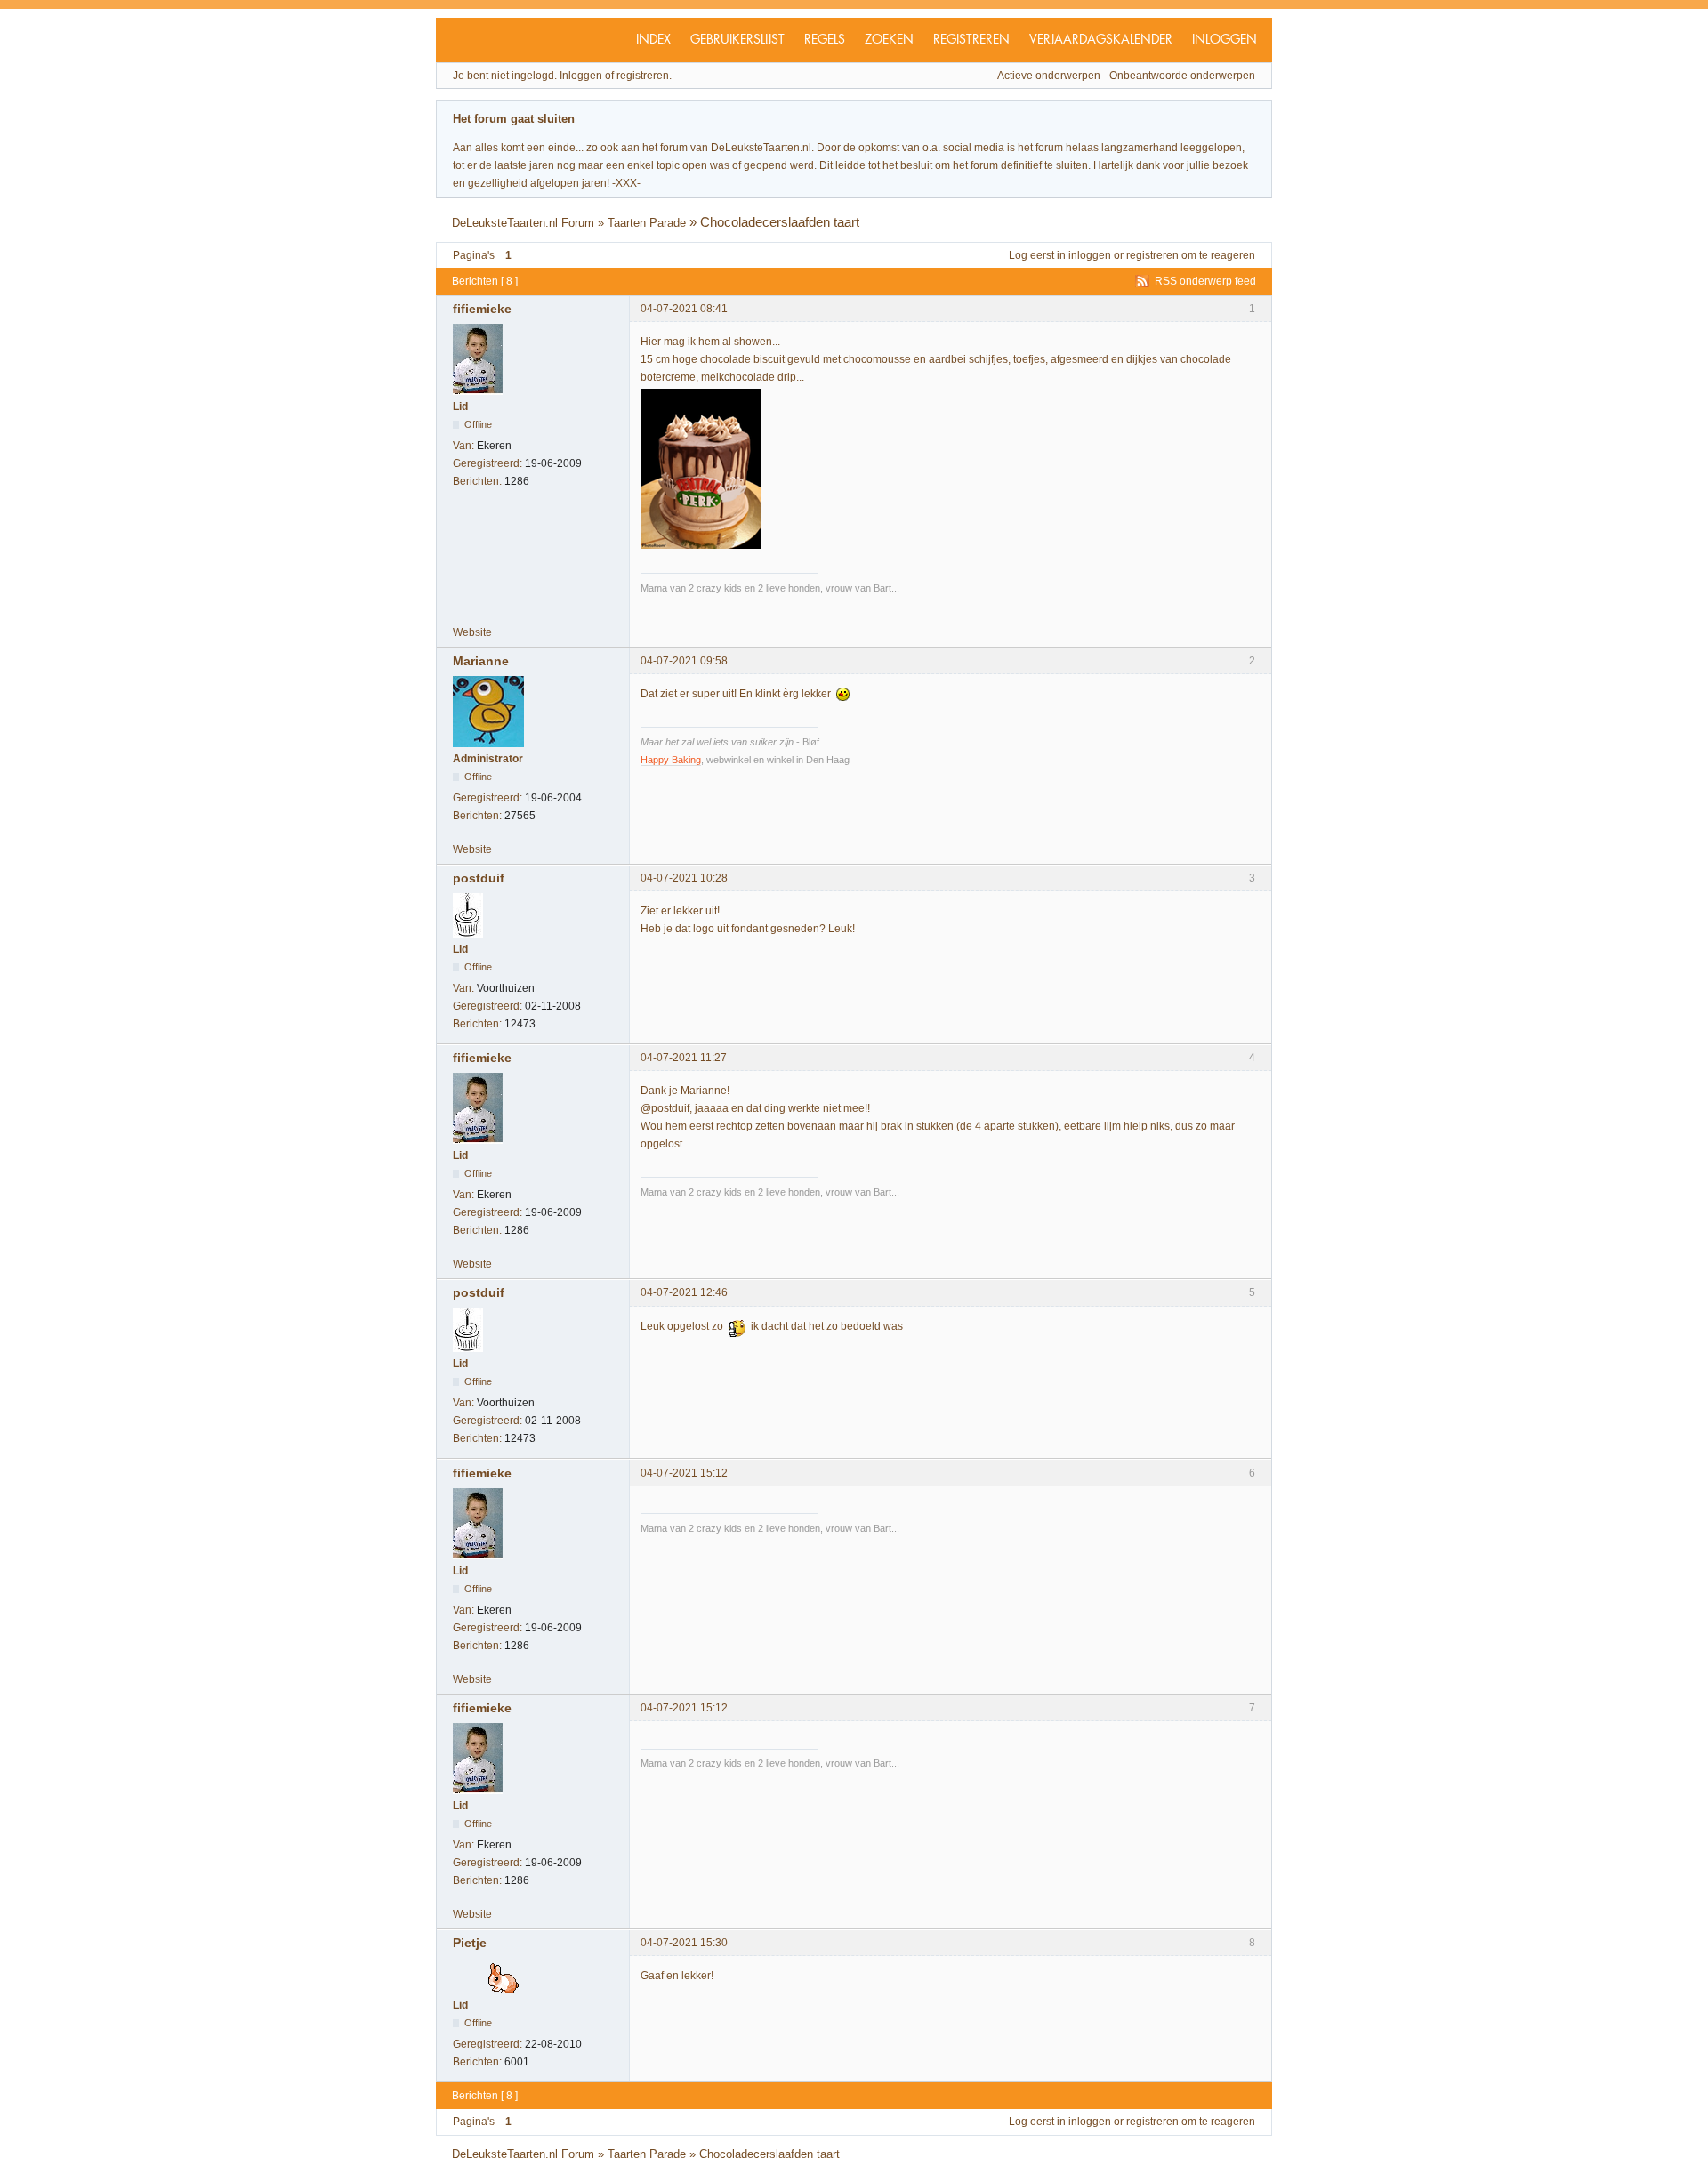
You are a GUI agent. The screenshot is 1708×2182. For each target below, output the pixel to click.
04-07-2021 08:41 (684, 309)
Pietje (470, 1943)
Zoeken (889, 40)
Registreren (971, 40)
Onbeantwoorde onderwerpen (1182, 76)
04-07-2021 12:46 (684, 1292)
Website (472, 632)
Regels (825, 40)
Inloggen (1225, 40)
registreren (1152, 255)
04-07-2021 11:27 (684, 1058)
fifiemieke (482, 309)
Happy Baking (671, 760)
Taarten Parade (647, 223)
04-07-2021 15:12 (684, 1473)
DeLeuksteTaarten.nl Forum (523, 223)
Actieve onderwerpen (1049, 76)
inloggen (1090, 255)
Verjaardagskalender (1101, 40)
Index (653, 40)
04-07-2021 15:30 (684, 1943)
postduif (479, 878)
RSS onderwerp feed (1205, 281)
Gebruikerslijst (737, 40)
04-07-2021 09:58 (684, 661)
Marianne (481, 661)
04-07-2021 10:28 (684, 878)
